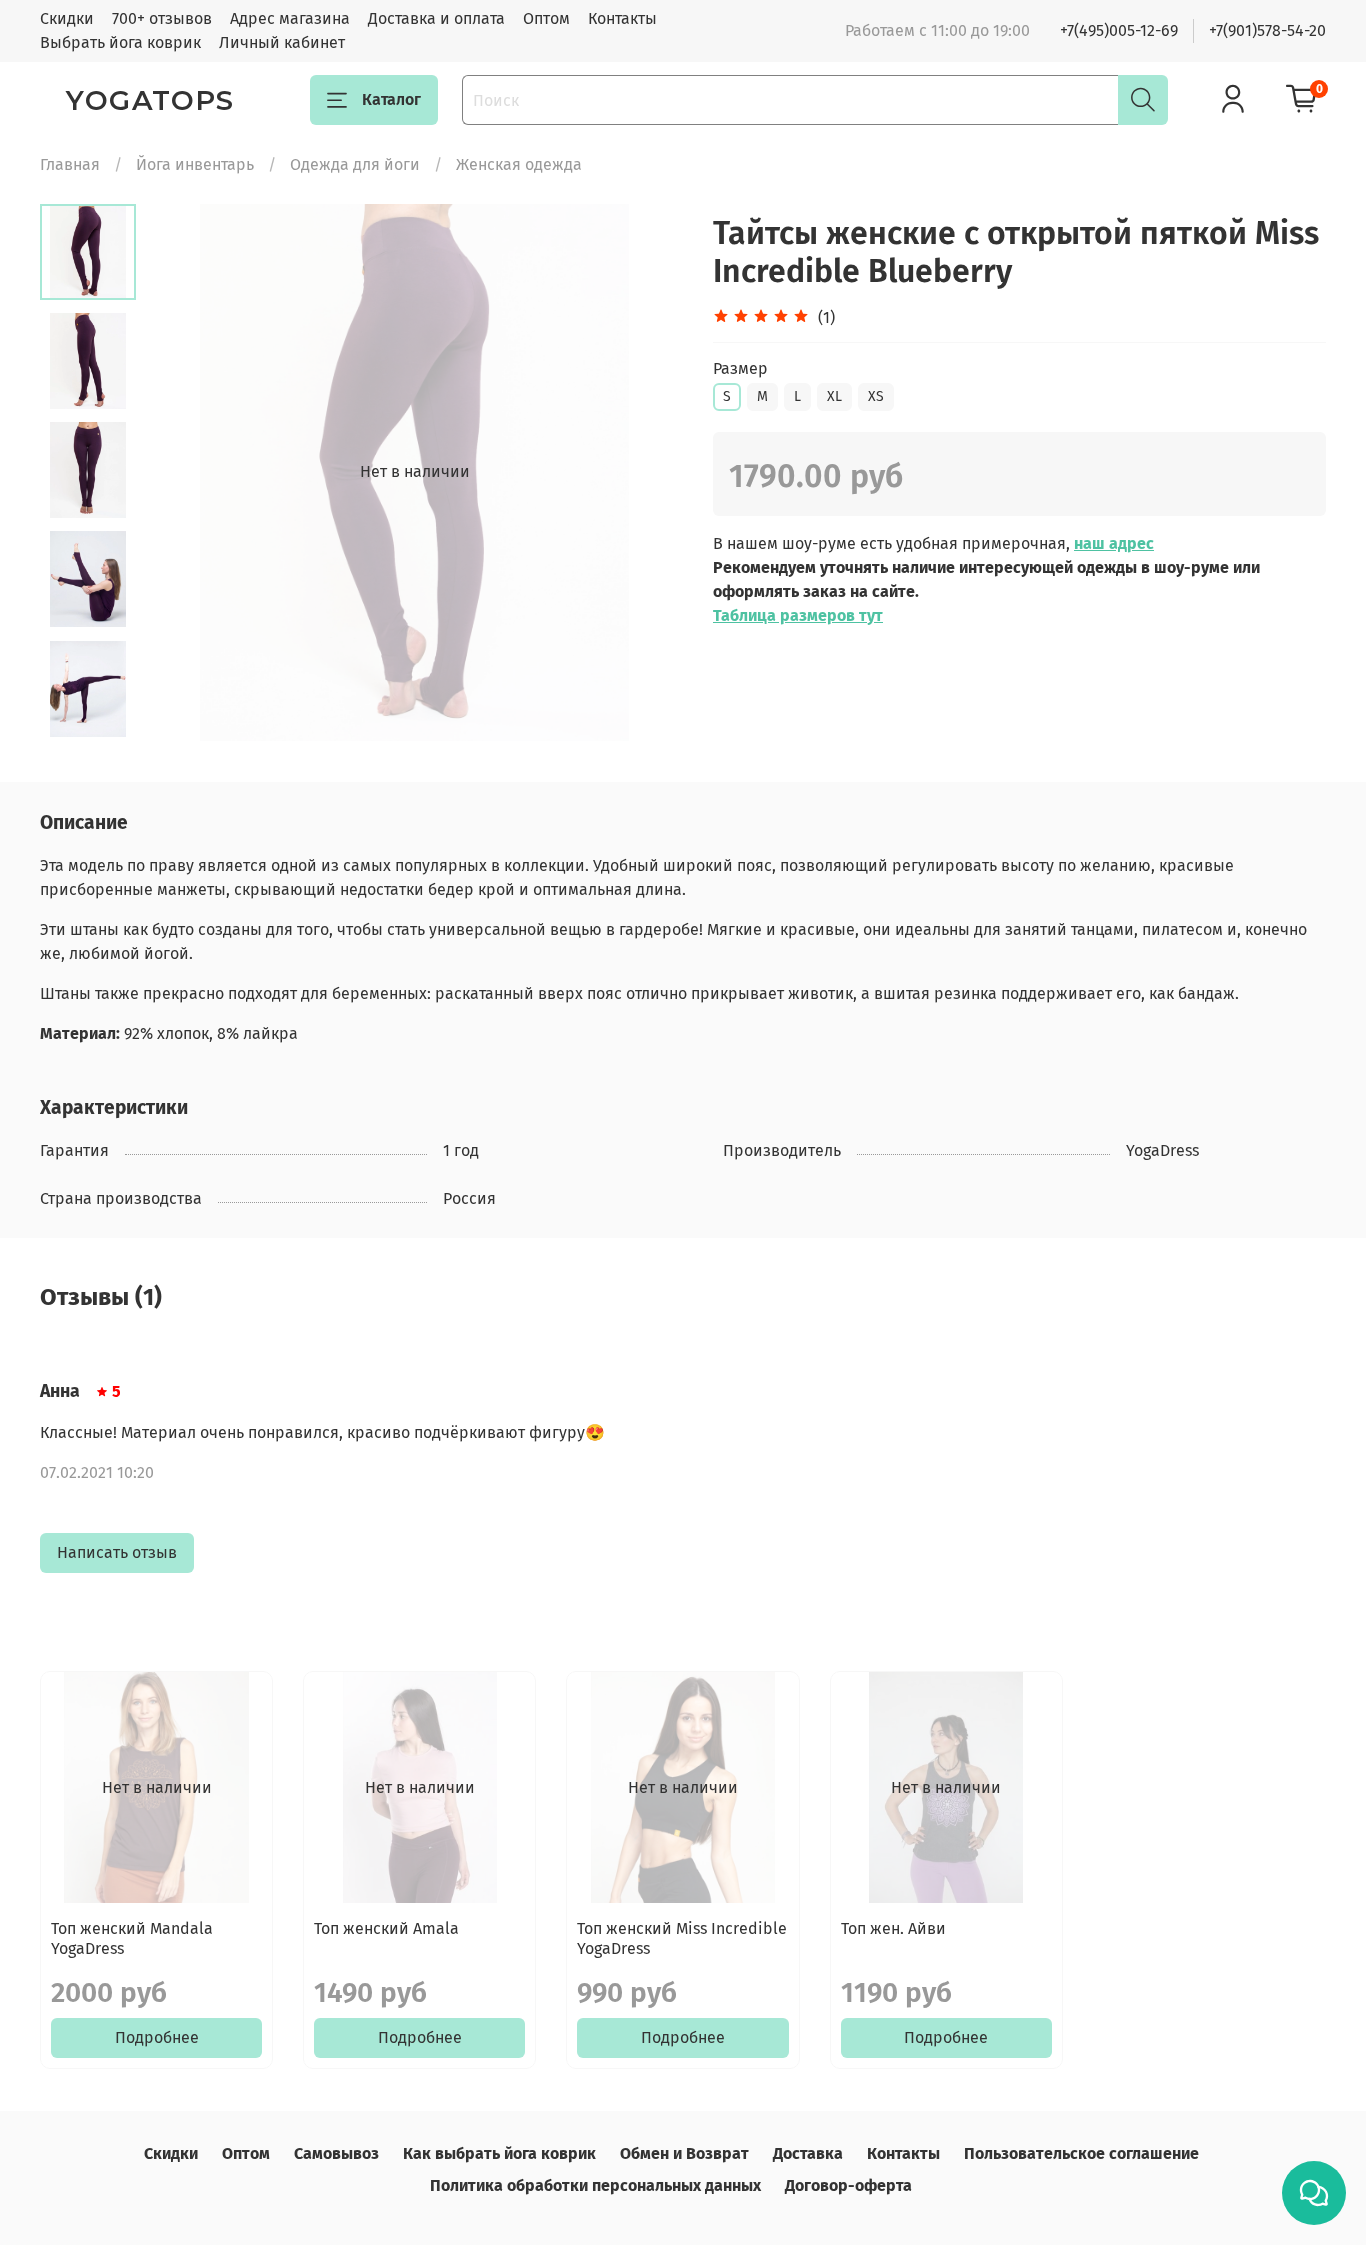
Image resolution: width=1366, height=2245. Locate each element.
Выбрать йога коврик (120, 42)
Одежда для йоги (355, 164)
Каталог (391, 99)
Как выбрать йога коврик (499, 2153)
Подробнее (157, 2038)
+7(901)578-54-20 (1267, 30)
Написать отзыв (117, 1552)
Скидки (67, 18)
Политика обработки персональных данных (595, 2185)
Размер (740, 368)
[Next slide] (643, 472)
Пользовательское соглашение (1081, 2153)
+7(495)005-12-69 (1119, 30)
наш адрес (1114, 543)
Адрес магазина (290, 18)
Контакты (622, 18)
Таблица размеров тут (798, 615)
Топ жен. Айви (893, 1929)
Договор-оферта (848, 2185)
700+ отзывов (162, 18)
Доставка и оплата (436, 18)
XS (876, 396)
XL (834, 396)
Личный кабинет (282, 42)
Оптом (546, 18)
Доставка (808, 2153)
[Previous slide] (186, 472)
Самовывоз (336, 2153)
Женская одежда (519, 164)
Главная (70, 164)
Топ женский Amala (386, 1929)
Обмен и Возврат (684, 2153)
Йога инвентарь (195, 164)
